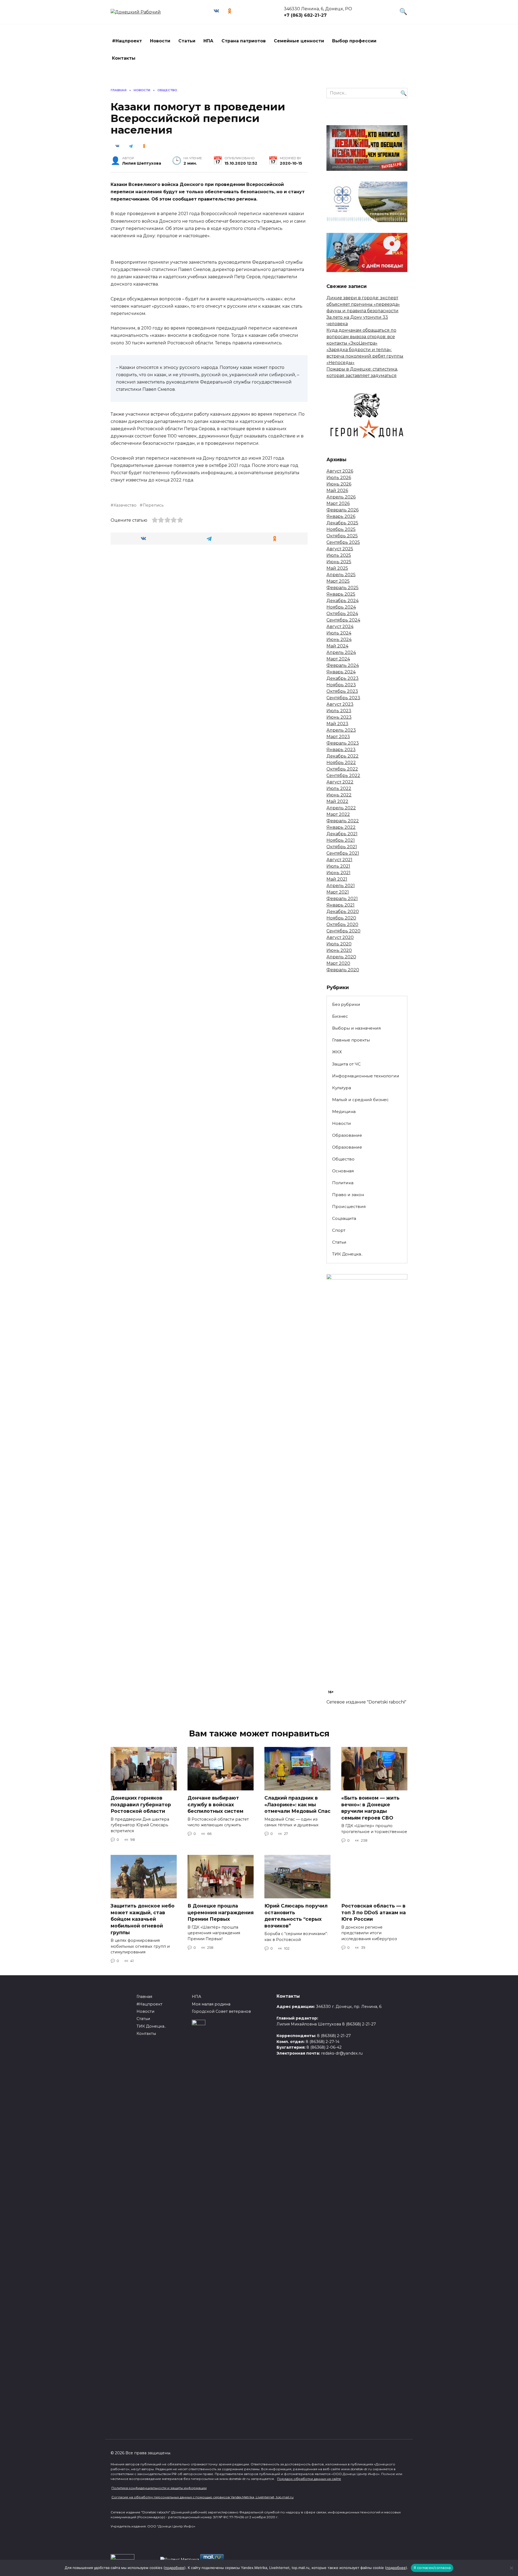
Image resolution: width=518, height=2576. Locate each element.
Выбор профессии (354, 41)
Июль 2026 (339, 478)
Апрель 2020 (341, 957)
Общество (343, 1159)
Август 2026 (340, 471)
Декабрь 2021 (342, 834)
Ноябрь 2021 (341, 840)
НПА (208, 41)
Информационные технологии (366, 1076)
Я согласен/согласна (432, 2568)
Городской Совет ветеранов (221, 2011)
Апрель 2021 (341, 886)
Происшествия (349, 1206)
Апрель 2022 (341, 808)
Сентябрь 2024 (343, 620)
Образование (347, 1135)
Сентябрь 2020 (343, 931)
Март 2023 (338, 737)
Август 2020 (340, 937)
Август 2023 (340, 704)
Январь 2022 (341, 827)
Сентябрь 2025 (343, 542)
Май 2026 (337, 491)
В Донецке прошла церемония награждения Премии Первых (221, 1912)
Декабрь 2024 (343, 601)
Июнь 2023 (339, 717)
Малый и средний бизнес (360, 1100)
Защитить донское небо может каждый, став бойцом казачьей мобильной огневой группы (143, 1919)
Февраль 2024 (343, 665)
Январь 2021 (340, 905)
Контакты (124, 58)
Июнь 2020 (339, 950)
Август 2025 (340, 549)
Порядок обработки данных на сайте (309, 2479)
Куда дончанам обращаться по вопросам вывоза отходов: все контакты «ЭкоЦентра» (361, 337)
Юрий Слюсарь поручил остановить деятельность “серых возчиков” (296, 1916)
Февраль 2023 (343, 743)
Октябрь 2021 (342, 847)
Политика (343, 1183)
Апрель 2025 (341, 575)
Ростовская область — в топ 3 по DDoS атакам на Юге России (374, 1912)
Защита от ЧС (346, 1064)
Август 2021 (339, 860)
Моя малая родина (211, 2004)
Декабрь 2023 (343, 678)
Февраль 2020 (343, 970)
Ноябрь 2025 (341, 529)
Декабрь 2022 (343, 756)
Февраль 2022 (343, 821)
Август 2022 (340, 782)
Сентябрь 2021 (343, 853)
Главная (144, 1997)
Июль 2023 (339, 711)
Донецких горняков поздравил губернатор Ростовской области (141, 1804)
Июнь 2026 (339, 484)
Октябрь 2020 (342, 924)
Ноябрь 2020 (341, 918)
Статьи (187, 41)
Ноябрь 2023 (341, 685)
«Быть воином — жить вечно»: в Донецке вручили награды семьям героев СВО (370, 1808)
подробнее (175, 2568)
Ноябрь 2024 (341, 607)
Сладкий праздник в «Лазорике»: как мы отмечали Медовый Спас (297, 1804)
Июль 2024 (339, 633)
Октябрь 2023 (342, 691)
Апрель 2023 (341, 730)
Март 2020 (338, 963)
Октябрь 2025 (342, 536)
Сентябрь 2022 (343, 775)
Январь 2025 (341, 594)
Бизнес (340, 1016)
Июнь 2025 (339, 562)
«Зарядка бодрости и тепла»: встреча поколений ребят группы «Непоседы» (365, 356)
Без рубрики (346, 1004)
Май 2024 (337, 646)
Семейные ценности (299, 41)
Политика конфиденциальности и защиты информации (159, 2488)
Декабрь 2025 (342, 523)
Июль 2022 (339, 788)
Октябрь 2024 (342, 614)
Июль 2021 (338, 866)
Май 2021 (337, 879)
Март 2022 (338, 814)
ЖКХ (337, 1052)
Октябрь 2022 (342, 769)
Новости (160, 41)
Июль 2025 (339, 555)
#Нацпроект (127, 41)
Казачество (125, 505)
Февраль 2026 (343, 510)
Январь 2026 (341, 516)
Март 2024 (338, 659)
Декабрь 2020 (343, 912)
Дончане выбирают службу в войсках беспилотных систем (215, 1804)
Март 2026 (338, 503)
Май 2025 (337, 568)
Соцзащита (344, 1218)
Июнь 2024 (339, 639)
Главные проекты (351, 1040)
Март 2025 (338, 581)
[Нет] (511, 2568)
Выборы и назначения (356, 1028)
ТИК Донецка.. (347, 1254)
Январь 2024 (341, 672)
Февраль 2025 (343, 588)
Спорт (339, 1230)
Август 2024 (340, 627)
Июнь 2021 (338, 873)
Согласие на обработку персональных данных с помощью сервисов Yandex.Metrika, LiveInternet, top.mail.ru (202, 2497)
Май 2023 (337, 724)
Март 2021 (338, 892)
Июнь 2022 (339, 795)
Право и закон (348, 1195)
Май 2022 (337, 801)
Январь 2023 (341, 750)
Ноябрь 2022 (341, 763)
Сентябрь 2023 (343, 698)
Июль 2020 (339, 944)
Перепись (153, 505)
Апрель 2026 (341, 497)
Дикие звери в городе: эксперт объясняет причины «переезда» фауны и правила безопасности (363, 304)
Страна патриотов (244, 41)
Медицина (344, 1111)
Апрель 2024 (341, 652)
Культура (342, 1088)
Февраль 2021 (342, 899)
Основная (343, 1171)
